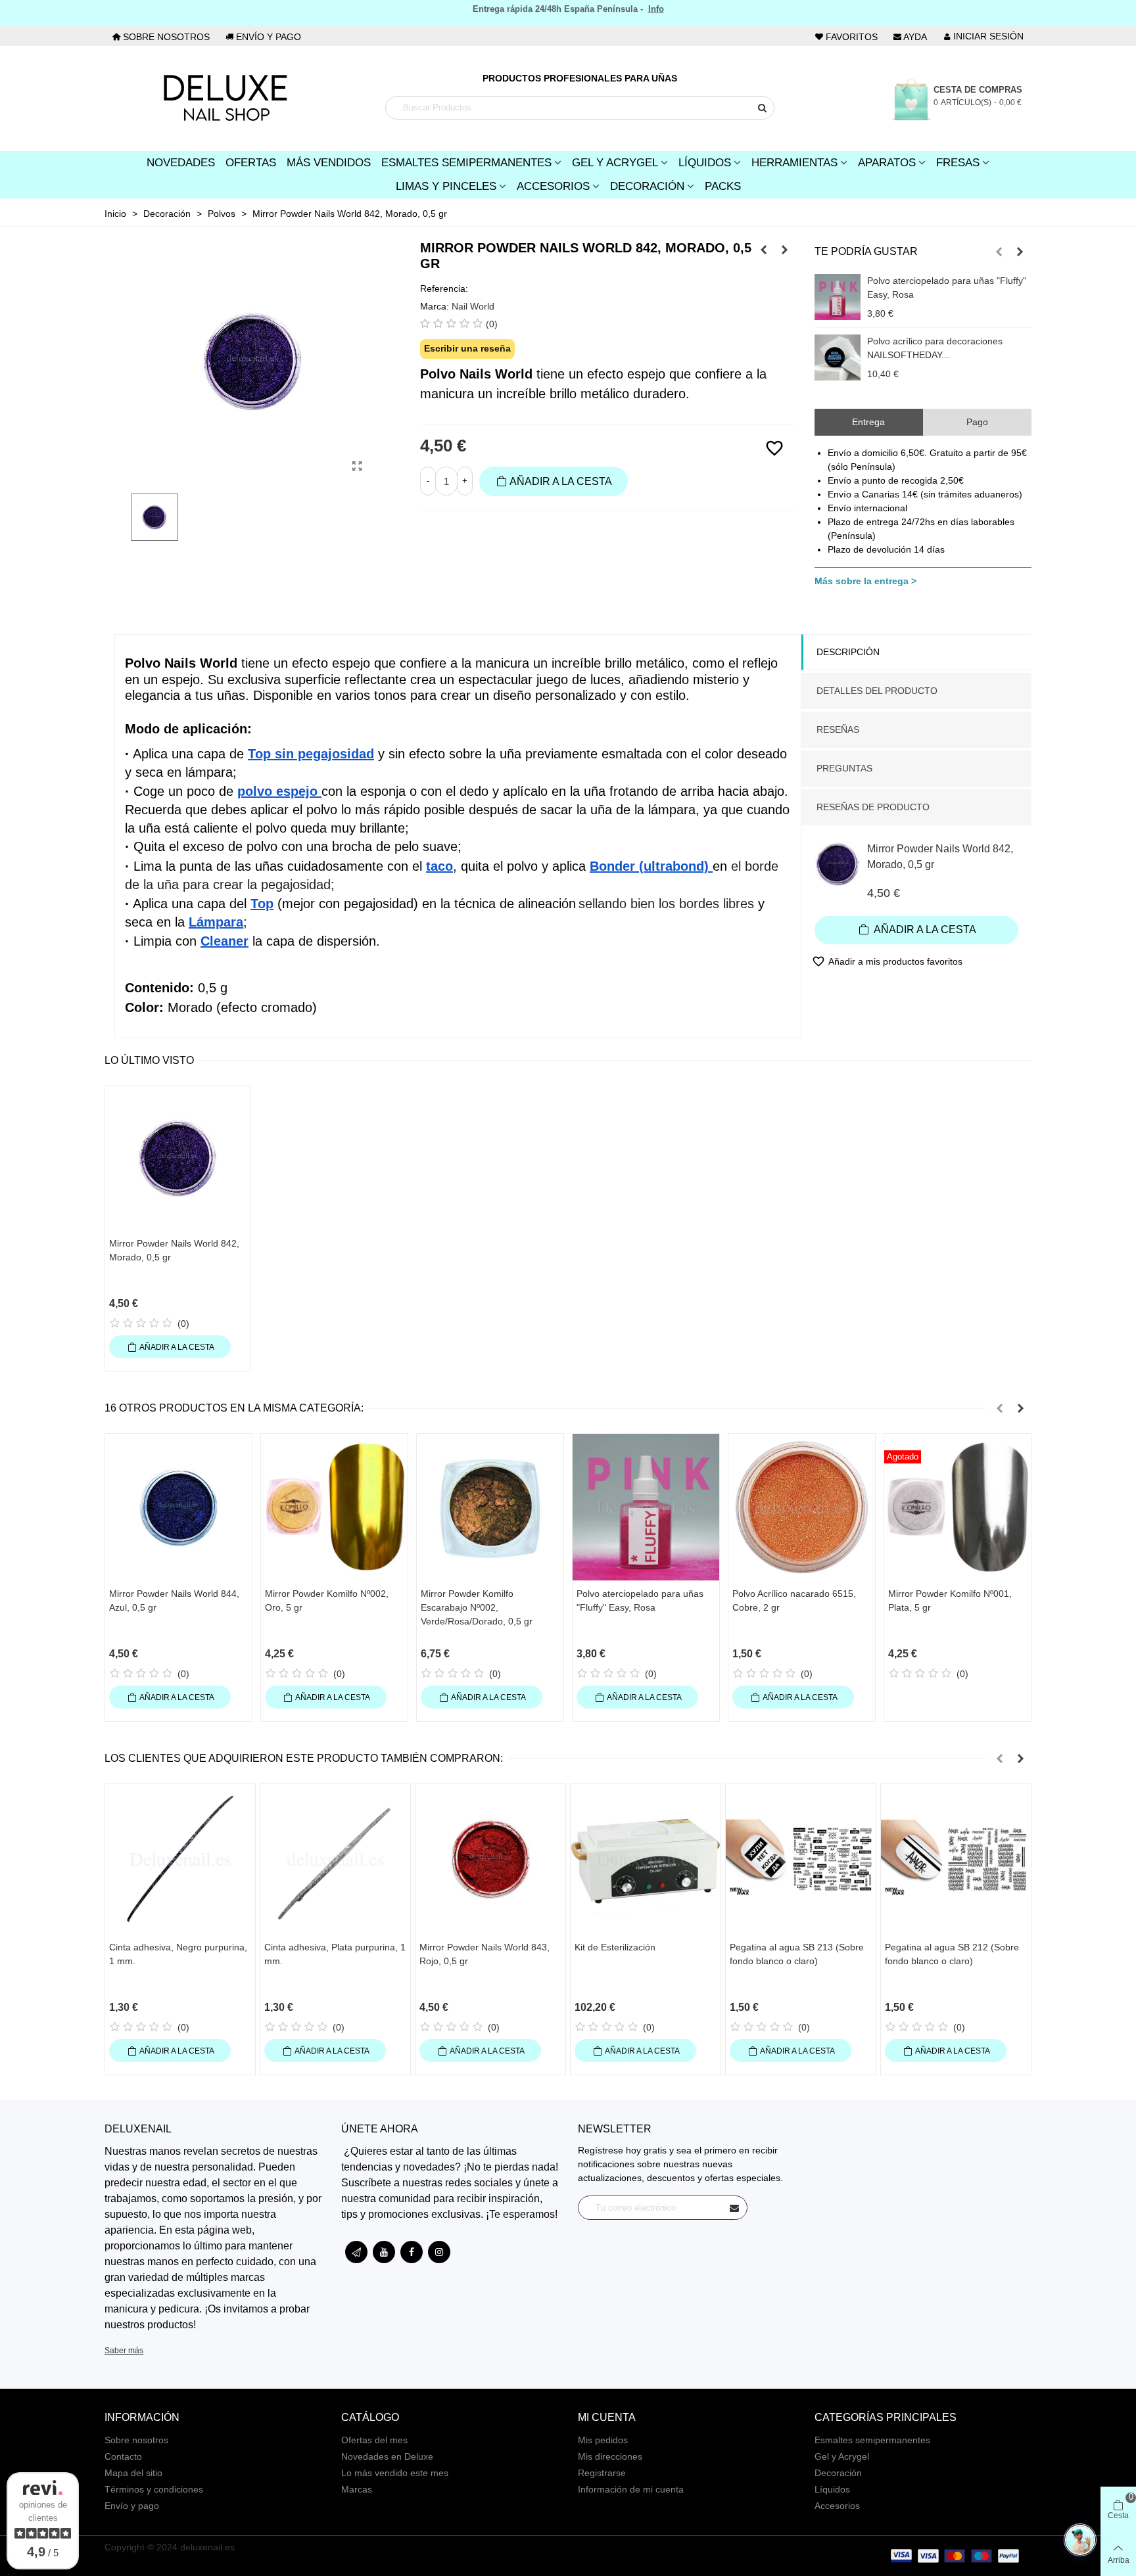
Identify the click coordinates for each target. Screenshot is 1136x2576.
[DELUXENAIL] (225, 99)
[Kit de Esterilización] (646, 1859)
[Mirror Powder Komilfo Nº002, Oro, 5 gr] (334, 1507)
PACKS (723, 186)
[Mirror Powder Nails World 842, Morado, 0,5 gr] (358, 467)
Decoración (647, 186)
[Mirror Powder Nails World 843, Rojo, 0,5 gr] (785, 250)
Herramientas (794, 163)
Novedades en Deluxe (387, 2456)
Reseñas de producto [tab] (873, 807)
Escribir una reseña (467, 348)
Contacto (123, 2456)
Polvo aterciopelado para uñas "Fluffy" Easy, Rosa (947, 287)
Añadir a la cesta (924, 930)
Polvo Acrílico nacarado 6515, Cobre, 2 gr (794, 1600)
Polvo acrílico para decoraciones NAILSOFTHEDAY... (935, 348)
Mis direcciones (610, 2456)
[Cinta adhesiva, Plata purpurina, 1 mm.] (335, 1859)
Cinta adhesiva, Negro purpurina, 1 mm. (178, 1954)
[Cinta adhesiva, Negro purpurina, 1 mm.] (180, 1859)
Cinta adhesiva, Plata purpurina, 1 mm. (335, 1954)
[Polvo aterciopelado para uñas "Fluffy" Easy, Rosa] (838, 297)
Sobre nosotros (136, 2440)
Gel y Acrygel (615, 163)
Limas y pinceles (446, 186)
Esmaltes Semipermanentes (466, 163)
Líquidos (705, 163)
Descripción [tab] (848, 652)
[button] (999, 252)
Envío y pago (132, 2506)
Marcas (357, 2489)
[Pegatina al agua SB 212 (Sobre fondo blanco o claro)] (956, 1859)
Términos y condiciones (154, 2489)
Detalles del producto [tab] (877, 691)
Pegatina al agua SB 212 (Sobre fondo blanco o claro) (952, 1954)
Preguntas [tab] (844, 768)
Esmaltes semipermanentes (872, 2440)
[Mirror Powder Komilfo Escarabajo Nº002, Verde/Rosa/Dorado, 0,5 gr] (490, 1507)
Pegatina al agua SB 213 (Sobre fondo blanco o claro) (797, 1954)
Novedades (181, 163)
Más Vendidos (329, 163)
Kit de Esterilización (615, 1947)
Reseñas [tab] (838, 729)
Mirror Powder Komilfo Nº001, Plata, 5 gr (950, 1600)
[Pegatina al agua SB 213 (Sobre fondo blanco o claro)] (801, 1859)
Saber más (124, 2351)
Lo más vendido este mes (395, 2473)
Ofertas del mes (374, 2440)
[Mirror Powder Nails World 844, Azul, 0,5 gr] (178, 1507)
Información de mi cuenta (631, 2489)
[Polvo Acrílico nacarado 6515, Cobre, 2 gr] (802, 1507)
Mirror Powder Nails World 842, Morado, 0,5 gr (940, 857)
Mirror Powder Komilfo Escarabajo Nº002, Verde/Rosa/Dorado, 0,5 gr (477, 1607)
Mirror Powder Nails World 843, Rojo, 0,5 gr (485, 1954)
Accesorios (553, 186)
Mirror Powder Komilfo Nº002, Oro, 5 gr (327, 1600)
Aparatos (887, 163)
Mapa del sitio (133, 2473)
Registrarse (602, 2473)
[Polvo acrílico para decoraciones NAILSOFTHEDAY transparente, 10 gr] (838, 357)
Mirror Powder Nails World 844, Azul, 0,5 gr (174, 1600)
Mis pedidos (603, 2440)
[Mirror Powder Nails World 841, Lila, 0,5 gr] (764, 250)
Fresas (958, 163)
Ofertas (251, 163)
